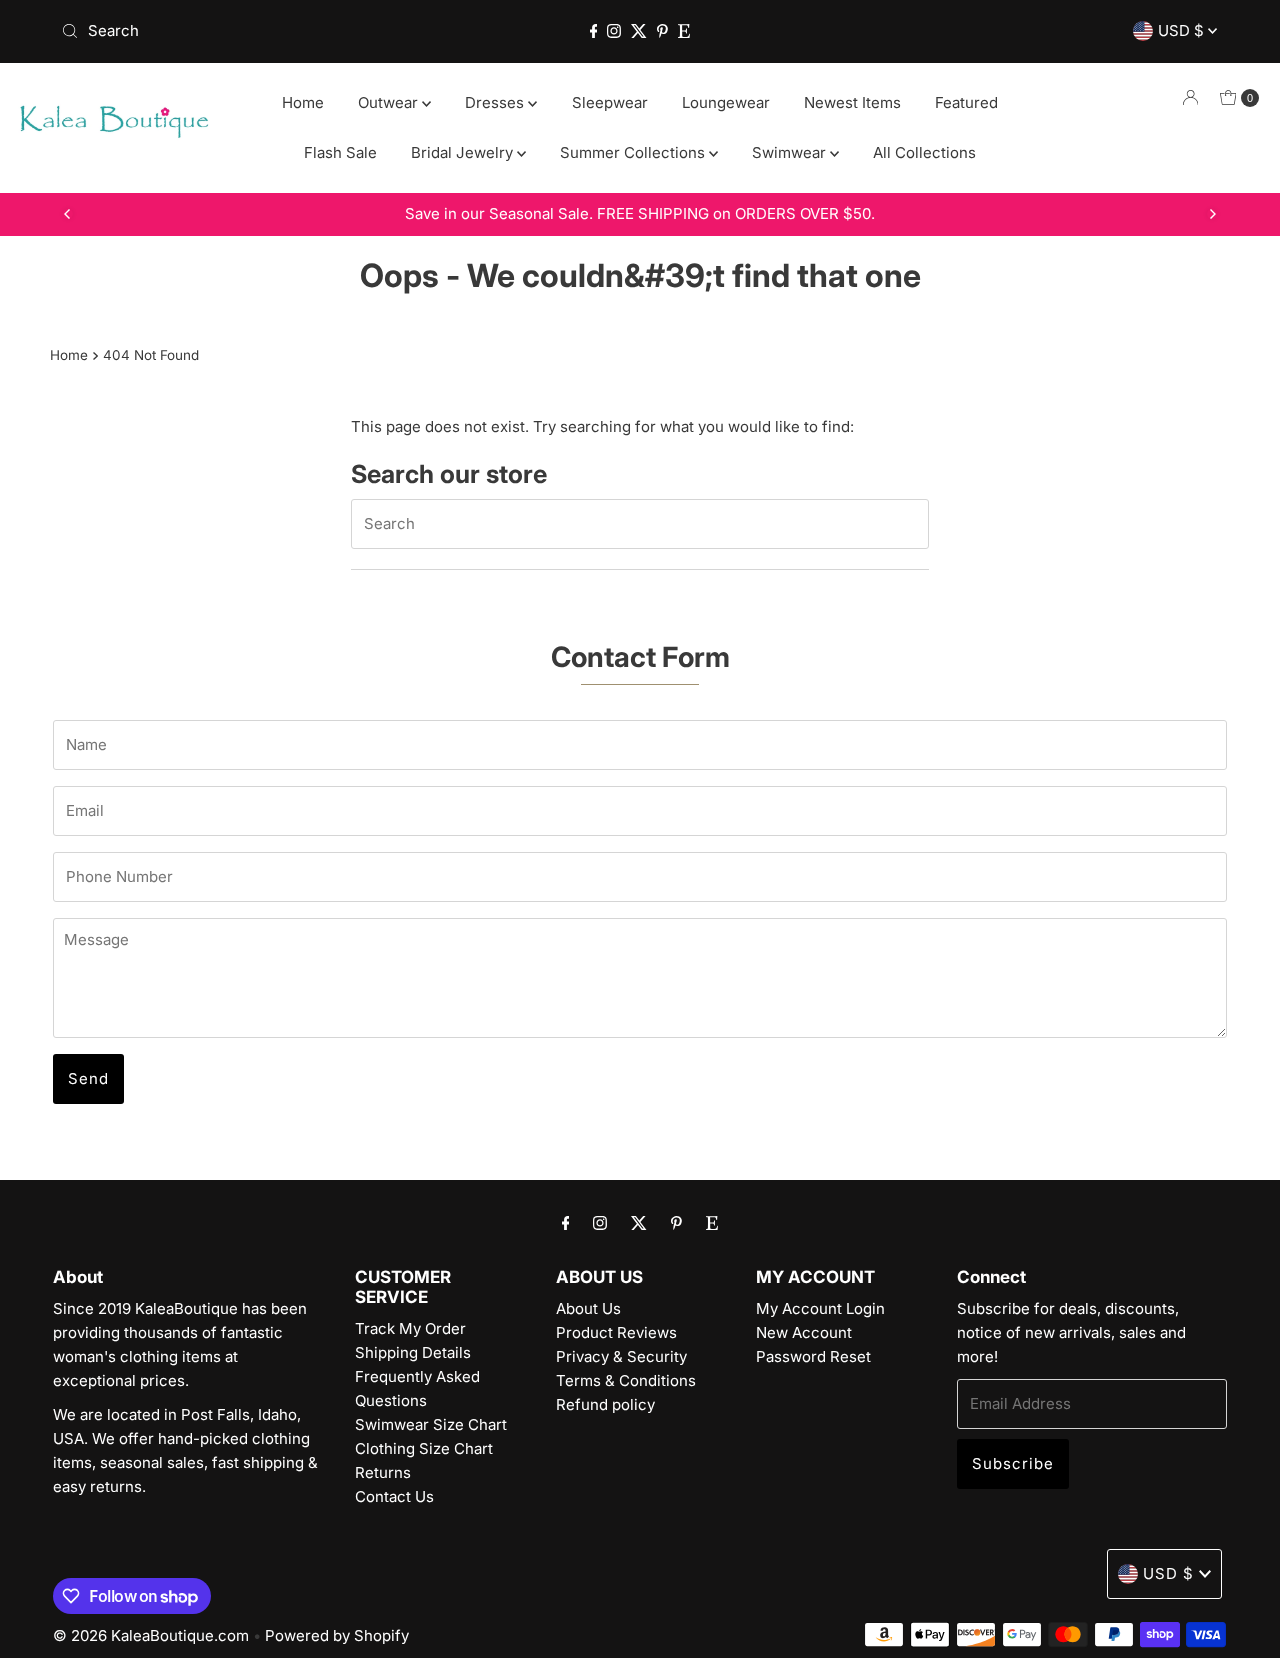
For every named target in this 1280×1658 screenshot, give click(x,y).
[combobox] (243, 31)
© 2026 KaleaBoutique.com (151, 1635)
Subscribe (1013, 1463)
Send (88, 1078)
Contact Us (394, 1496)
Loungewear (726, 102)
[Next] (1212, 214)
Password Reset (813, 1356)
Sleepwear (610, 102)
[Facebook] (594, 31)
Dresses (496, 102)
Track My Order (410, 1328)
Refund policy (605, 1404)
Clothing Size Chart (424, 1448)
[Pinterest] (662, 31)
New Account (804, 1332)
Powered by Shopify (337, 1635)
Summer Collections (634, 152)
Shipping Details (413, 1352)
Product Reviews (616, 1332)
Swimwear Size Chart (431, 1424)
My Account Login (820, 1308)
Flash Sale (340, 152)
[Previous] (68, 214)
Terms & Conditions (626, 1380)
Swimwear (791, 152)
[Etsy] (684, 31)
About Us (588, 1308)
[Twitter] (639, 31)
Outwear (390, 102)
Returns (383, 1472)
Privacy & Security (621, 1356)
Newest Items (852, 102)
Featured (966, 102)
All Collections (924, 152)
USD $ (1183, 30)
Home (303, 102)
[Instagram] (614, 31)
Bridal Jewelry (464, 152)
